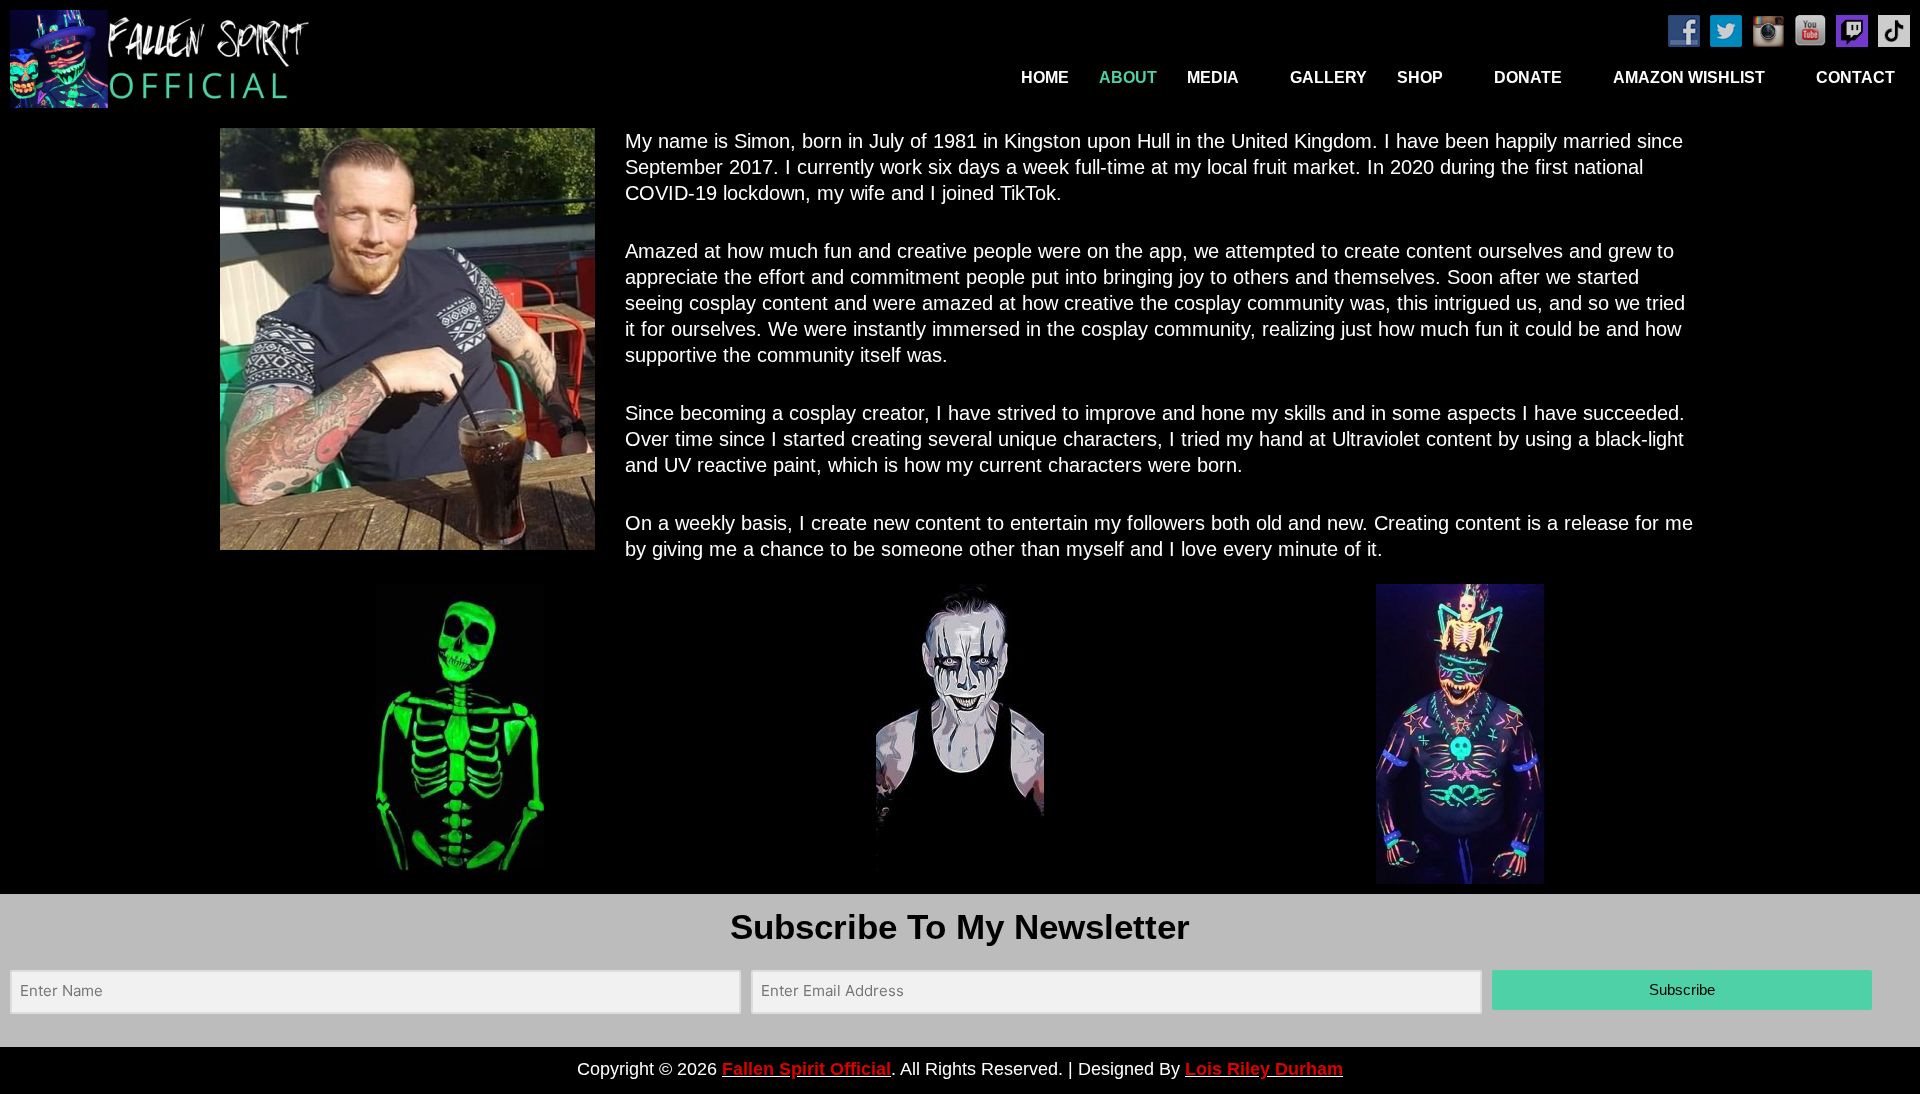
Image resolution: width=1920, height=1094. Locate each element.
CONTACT (1855, 77)
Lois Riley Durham (1264, 1069)
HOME (1045, 77)
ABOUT (1128, 77)
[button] (1223, 78)
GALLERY (1328, 77)
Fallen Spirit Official (806, 1069)
